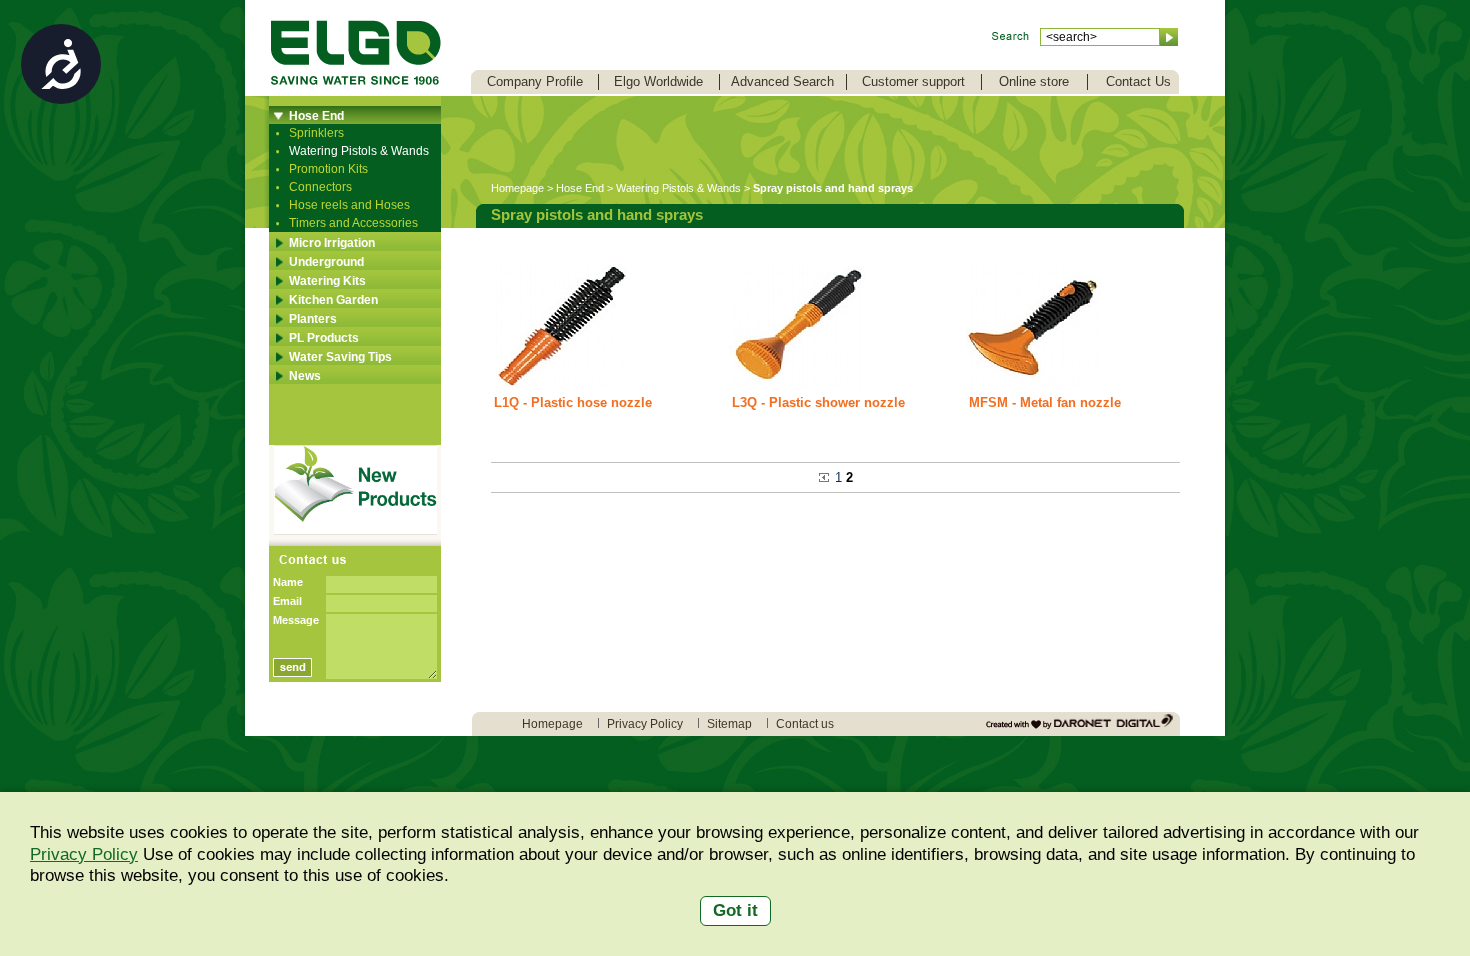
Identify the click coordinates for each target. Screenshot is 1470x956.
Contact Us (1138, 81)
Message (296, 620)
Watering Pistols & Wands (359, 151)
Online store (1034, 81)
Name (288, 582)
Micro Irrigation (332, 243)
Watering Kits (327, 281)
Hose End (316, 116)
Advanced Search (782, 81)
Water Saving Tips (340, 357)
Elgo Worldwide (658, 81)
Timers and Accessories (353, 223)
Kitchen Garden (333, 300)
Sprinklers (316, 133)
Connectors (320, 187)
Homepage (517, 188)
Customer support (913, 81)
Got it (735, 910)
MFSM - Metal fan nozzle (1045, 402)
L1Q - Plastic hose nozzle (573, 402)
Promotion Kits (328, 169)
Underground (326, 262)
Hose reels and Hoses (349, 205)
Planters (313, 319)
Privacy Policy (84, 854)
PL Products (324, 338)
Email (287, 601)
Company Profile (535, 81)
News (305, 376)
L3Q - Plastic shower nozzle (818, 402)
